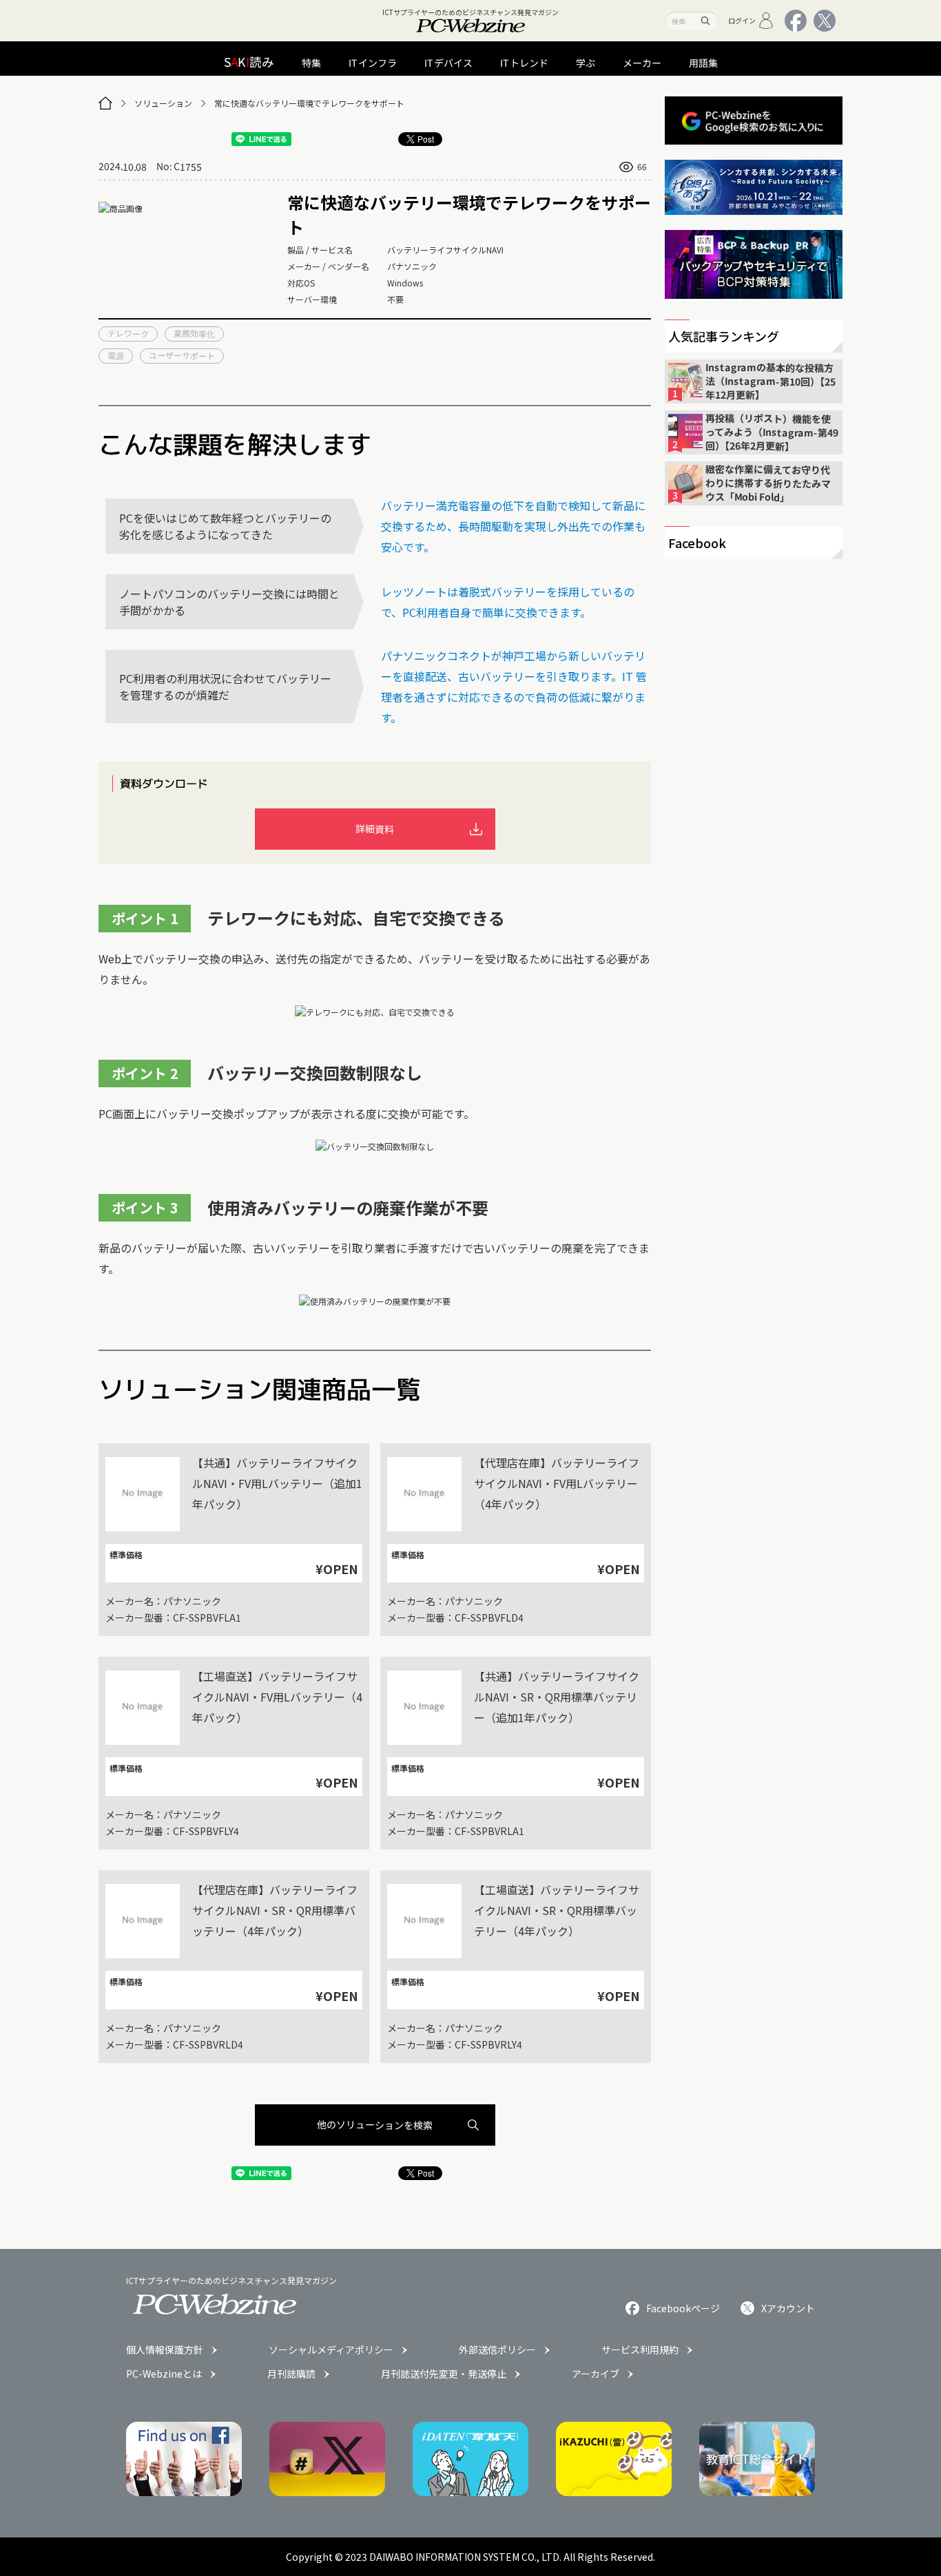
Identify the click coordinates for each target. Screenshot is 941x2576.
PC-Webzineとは (164, 2374)
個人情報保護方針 (165, 2349)
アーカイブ (596, 2374)
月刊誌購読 (291, 2374)
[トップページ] (105, 103)
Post (426, 139)
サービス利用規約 (640, 2349)
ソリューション (163, 103)
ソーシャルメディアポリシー (331, 2349)
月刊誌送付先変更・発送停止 (444, 2374)
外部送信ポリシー (497, 2349)
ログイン (742, 20)
